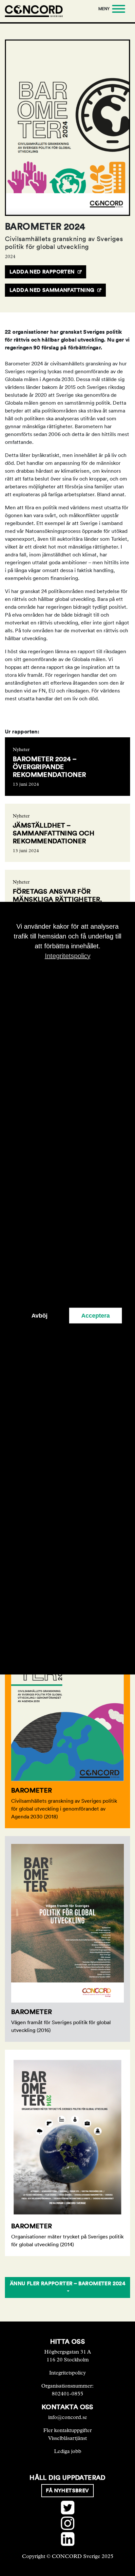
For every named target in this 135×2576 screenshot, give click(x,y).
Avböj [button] (39, 1316)
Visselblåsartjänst (67, 2438)
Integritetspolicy (67, 2373)
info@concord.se (68, 2417)
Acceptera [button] (96, 1316)
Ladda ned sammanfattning (52, 290)
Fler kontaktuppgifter (67, 2430)
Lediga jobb (68, 2451)
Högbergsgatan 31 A (68, 2352)
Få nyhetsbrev (67, 2490)
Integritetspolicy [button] (68, 955)
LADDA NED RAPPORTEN (42, 272)
